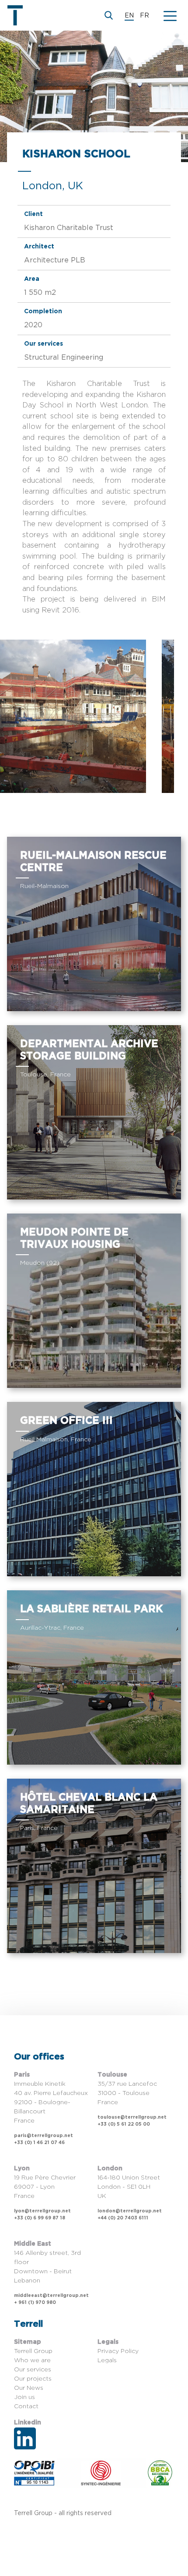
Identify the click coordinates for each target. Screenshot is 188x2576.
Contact (26, 2406)
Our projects (33, 2379)
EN (129, 16)
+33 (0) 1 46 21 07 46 (39, 2143)
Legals (107, 2360)
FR (144, 16)
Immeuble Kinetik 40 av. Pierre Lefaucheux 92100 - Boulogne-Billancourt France (51, 2102)
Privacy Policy (118, 2351)
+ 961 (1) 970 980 (35, 2303)
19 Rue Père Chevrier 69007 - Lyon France (45, 2187)
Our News (29, 2388)
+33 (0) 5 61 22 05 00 (124, 2124)
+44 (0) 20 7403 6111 (123, 2218)
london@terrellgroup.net (130, 2211)
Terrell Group (33, 2351)
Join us (24, 2397)
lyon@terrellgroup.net (42, 2211)
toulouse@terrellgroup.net (132, 2117)
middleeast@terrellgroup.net (51, 2296)
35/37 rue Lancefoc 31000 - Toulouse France (127, 2093)
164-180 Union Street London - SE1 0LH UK (129, 2187)
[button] (170, 15)
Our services (33, 2370)
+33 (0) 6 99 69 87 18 (40, 2218)
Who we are (32, 2360)
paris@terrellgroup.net (44, 2136)
